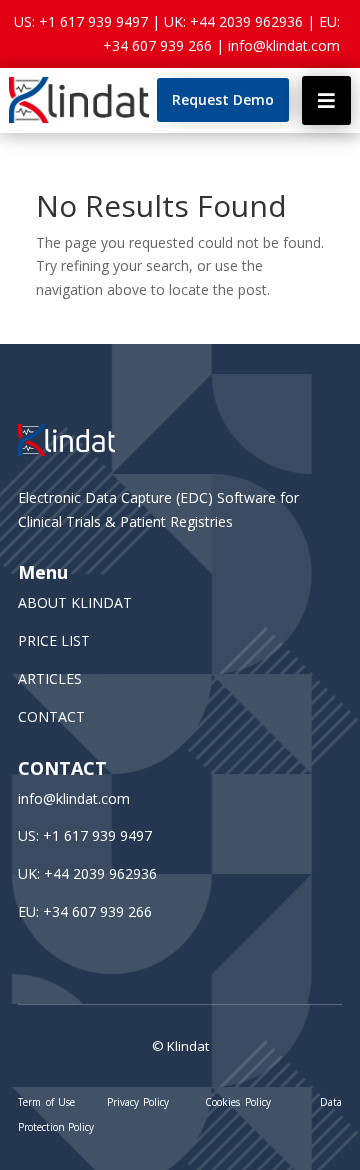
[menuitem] (223, 100)
